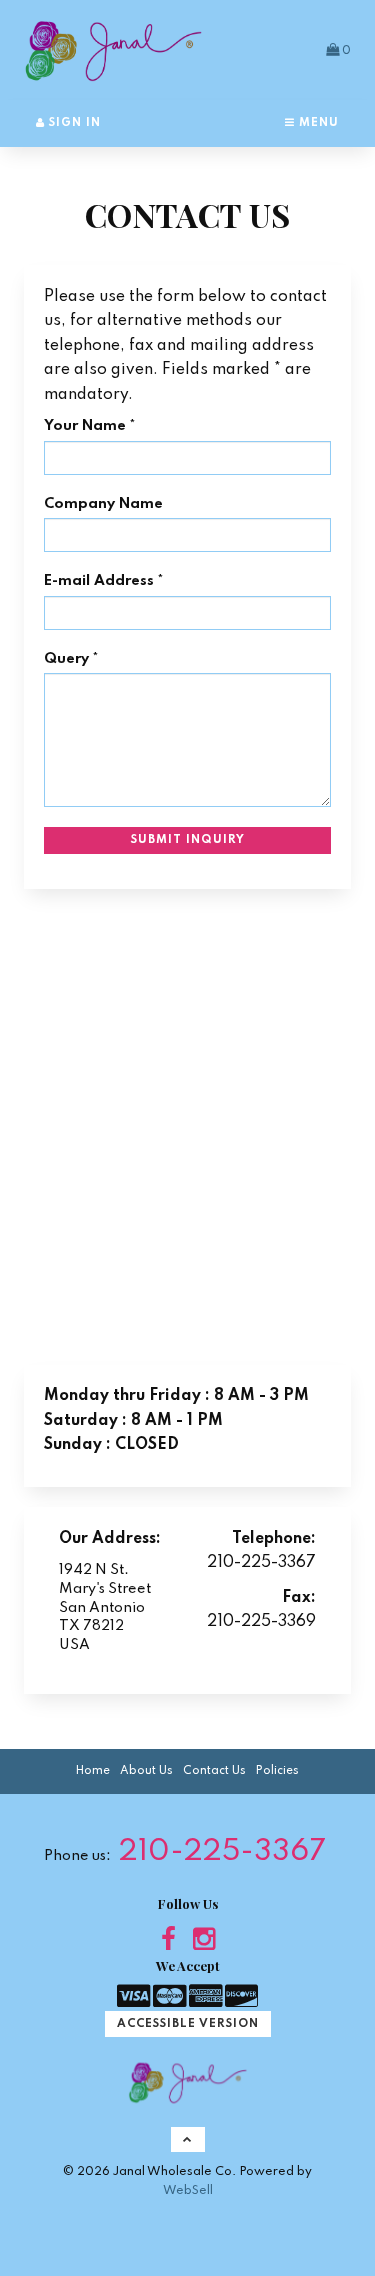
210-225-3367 (222, 1852)
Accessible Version (188, 2024)
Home (93, 1771)
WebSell (188, 2190)
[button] (338, 50)
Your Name (85, 426)
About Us (146, 1771)
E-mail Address (99, 581)
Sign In (73, 123)
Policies (277, 1771)
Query (66, 659)
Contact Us (214, 1771)
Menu (317, 123)
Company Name (103, 504)
